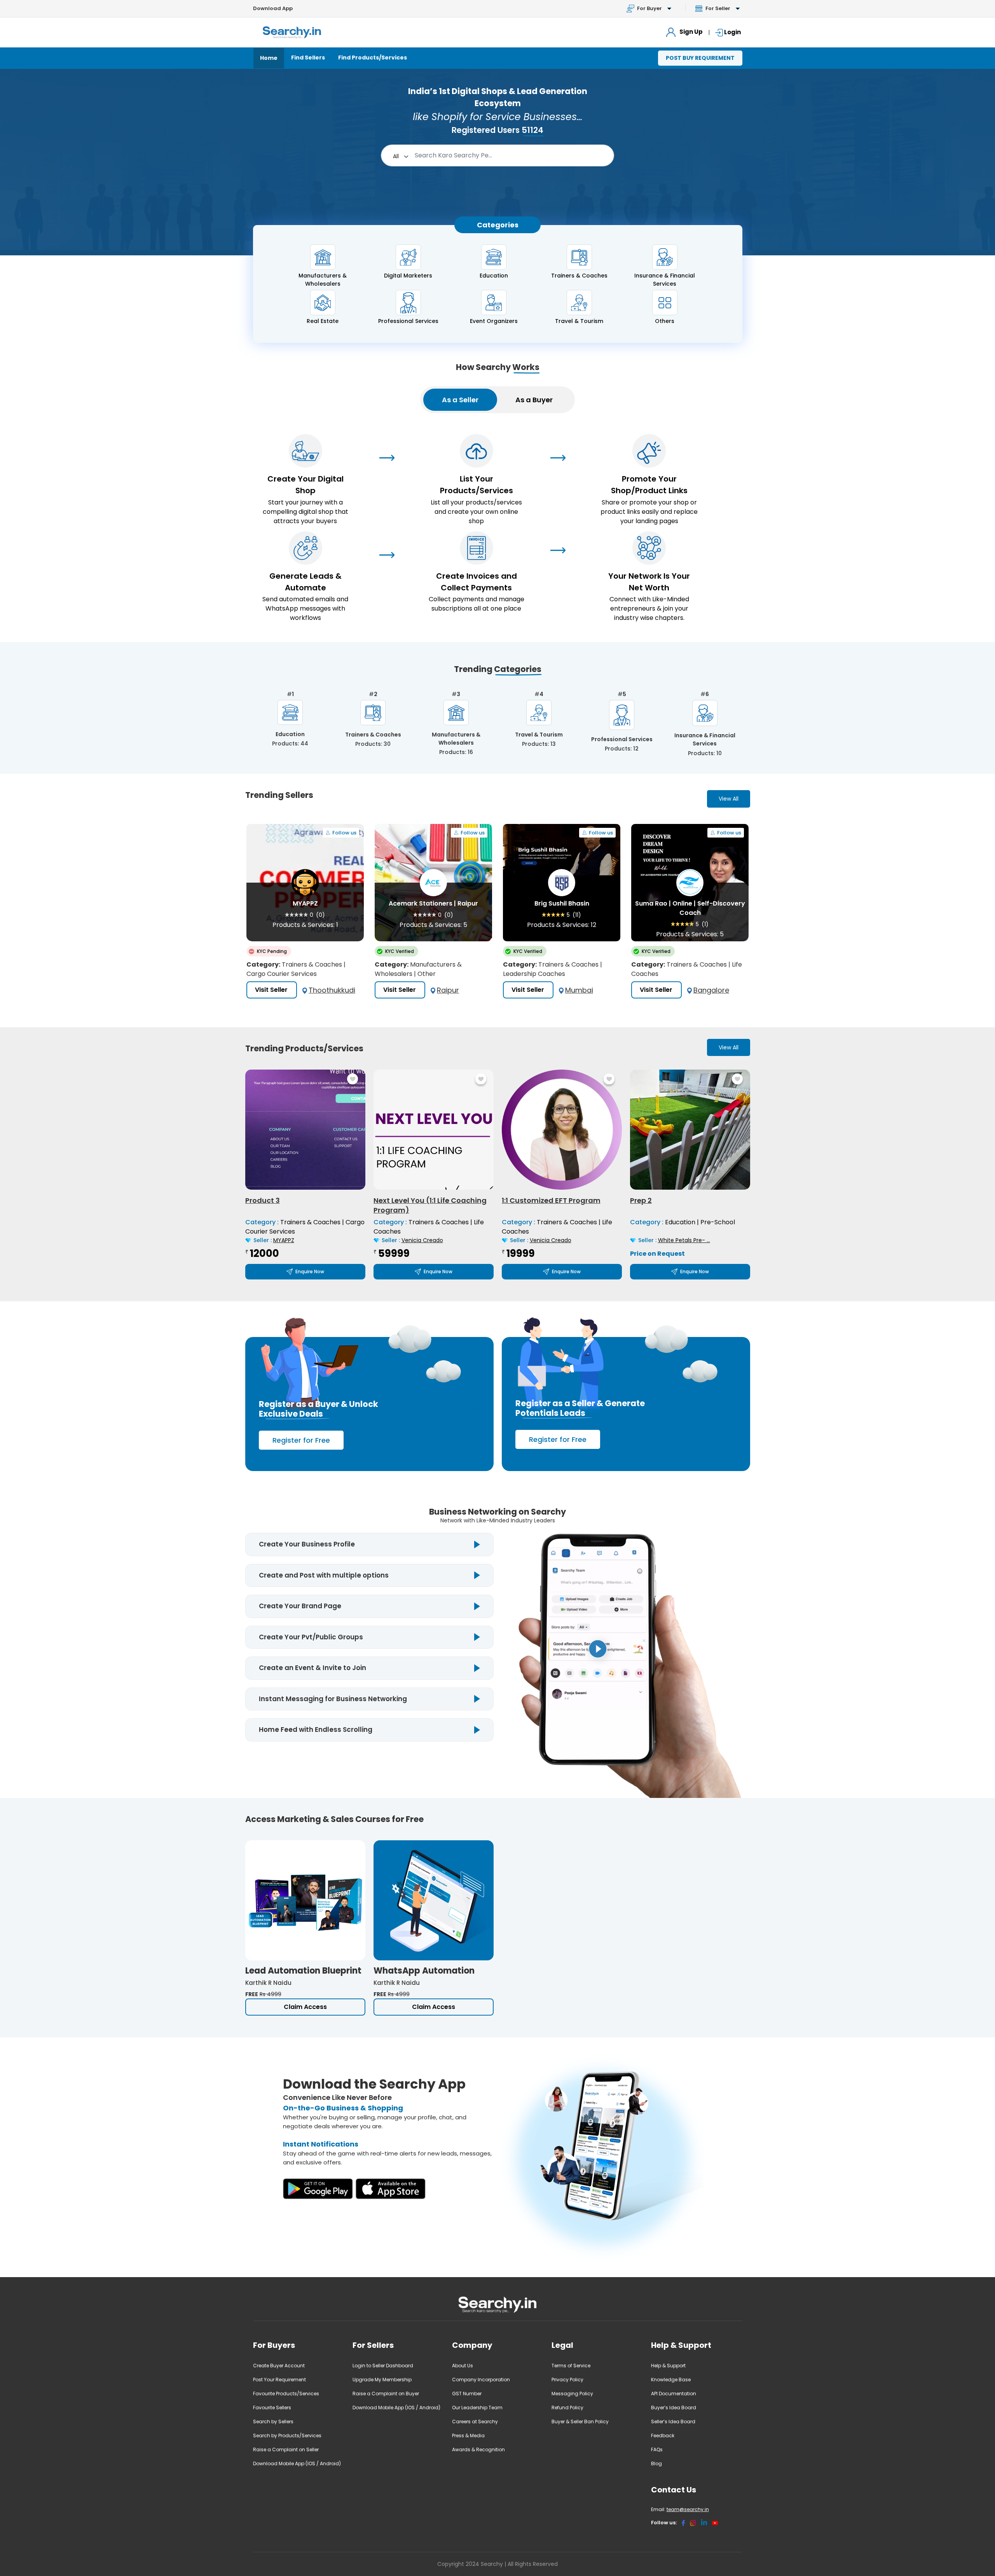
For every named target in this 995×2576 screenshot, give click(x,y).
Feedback (663, 2436)
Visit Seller (271, 990)
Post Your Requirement (279, 2380)
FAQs (657, 2449)
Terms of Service (571, 2366)
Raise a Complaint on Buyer (386, 2394)
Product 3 (263, 1200)
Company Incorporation (481, 2380)
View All (729, 799)
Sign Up (690, 32)
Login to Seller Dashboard (383, 2366)
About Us (463, 2366)
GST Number (467, 2394)
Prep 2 (641, 1200)
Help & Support (668, 2366)
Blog (656, 2463)
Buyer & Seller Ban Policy (580, 2422)
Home (269, 58)
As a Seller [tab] (460, 400)
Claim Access (305, 2007)
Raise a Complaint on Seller (286, 2449)
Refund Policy (567, 2408)
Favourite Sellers (272, 2408)
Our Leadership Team (477, 2408)
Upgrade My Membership (382, 2380)
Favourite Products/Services (286, 2394)
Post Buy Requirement (700, 58)
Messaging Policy (572, 2394)
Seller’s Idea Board (673, 2422)
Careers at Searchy (475, 2422)
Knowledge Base (671, 2380)
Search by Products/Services (287, 2436)
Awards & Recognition (478, 2449)
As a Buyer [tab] (534, 400)
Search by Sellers (273, 2422)
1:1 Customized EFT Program (551, 1200)
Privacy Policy (567, 2380)
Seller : (274, 1240)
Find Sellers (308, 58)
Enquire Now (310, 1271)
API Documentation (674, 2394)
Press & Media (468, 2436)
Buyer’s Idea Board (674, 2408)
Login (732, 32)
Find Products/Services (373, 58)
